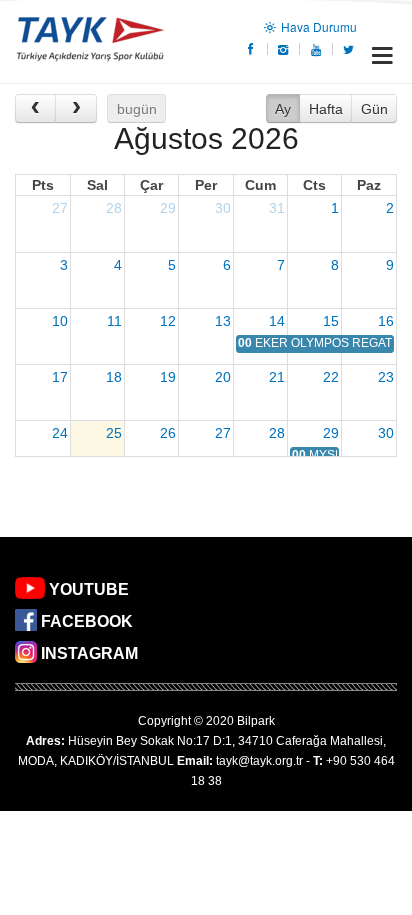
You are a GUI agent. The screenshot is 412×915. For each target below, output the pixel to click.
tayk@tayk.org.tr (259, 761)
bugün (137, 109)
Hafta (326, 109)
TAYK (90, 41)
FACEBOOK (87, 621)
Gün (374, 109)
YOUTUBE (89, 589)
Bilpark (256, 721)
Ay (283, 109)
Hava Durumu (317, 26)
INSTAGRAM (89, 653)
